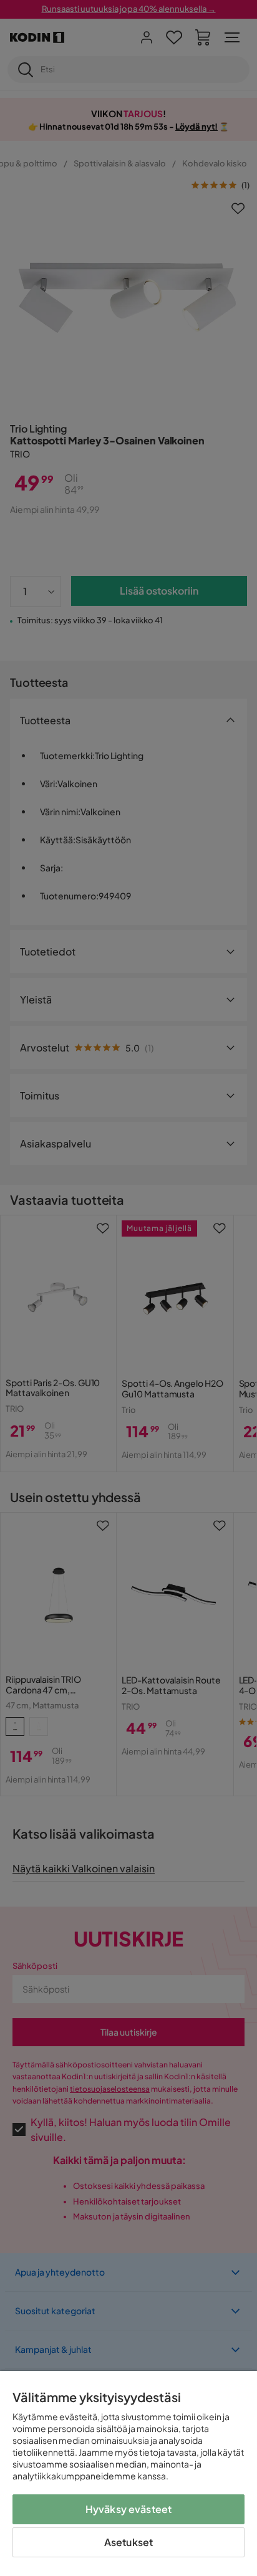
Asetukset (128, 2542)
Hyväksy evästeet (129, 2509)
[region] (128, 2473)
